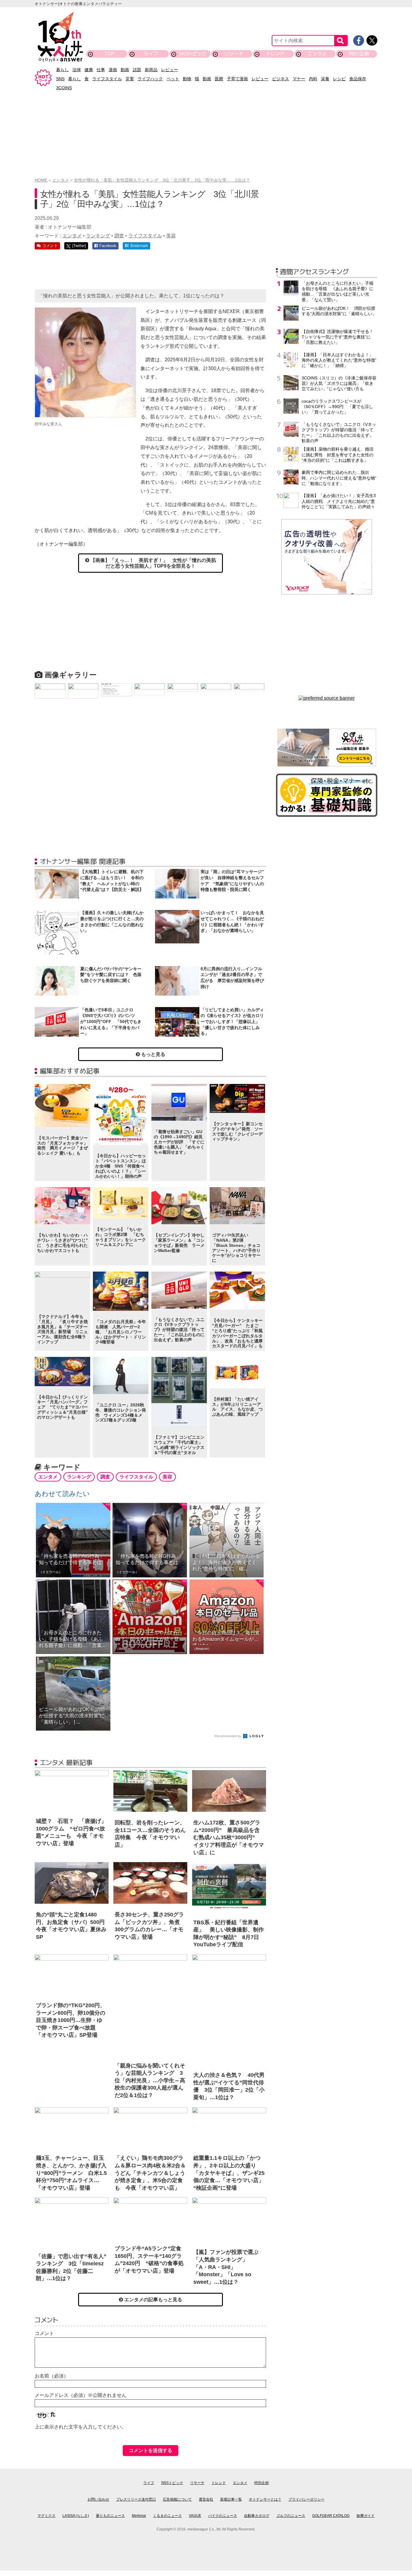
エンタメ (317, 54)
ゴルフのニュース (291, 2516)
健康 (89, 70)
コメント (44, 2333)
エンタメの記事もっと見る (153, 2300)
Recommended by (228, 1736)
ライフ (151, 54)
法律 (77, 70)
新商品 (151, 70)
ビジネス (280, 79)
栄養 (325, 79)
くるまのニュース (167, 2516)
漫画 (113, 70)
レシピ (339, 79)
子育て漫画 (237, 79)
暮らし (62, 70)
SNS (60, 79)
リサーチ (234, 54)
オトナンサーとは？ (265, 2499)
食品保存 (358, 79)
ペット (173, 79)
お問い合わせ (98, 2499)
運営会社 (206, 2499)
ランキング (98, 236)
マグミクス (46, 2516)
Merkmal (139, 2516)
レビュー (170, 70)
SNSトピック (192, 54)
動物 (187, 79)
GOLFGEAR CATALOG (331, 2516)
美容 (171, 236)
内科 (313, 79)
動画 (125, 70)
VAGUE (195, 2516)
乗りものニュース (110, 2516)
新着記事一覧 (231, 2499)
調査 (119, 236)
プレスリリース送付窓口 (136, 2499)
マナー (299, 79)
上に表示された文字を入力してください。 (81, 2427)
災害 (130, 79)
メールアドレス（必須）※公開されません (81, 2395)
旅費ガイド (366, 2516)
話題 (137, 70)
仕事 (101, 70)
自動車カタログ (257, 2516)
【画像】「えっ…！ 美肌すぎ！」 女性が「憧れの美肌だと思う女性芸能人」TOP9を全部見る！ (153, 563)
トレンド (276, 54)
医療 (219, 79)
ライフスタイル (107, 79)
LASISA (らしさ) (76, 2516)
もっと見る (153, 1054)
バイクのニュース (223, 2516)
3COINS (64, 88)
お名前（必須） (52, 2376)
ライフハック (150, 79)
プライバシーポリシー (306, 2499)
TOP (109, 54)
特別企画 (359, 54)
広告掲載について (177, 2499)
